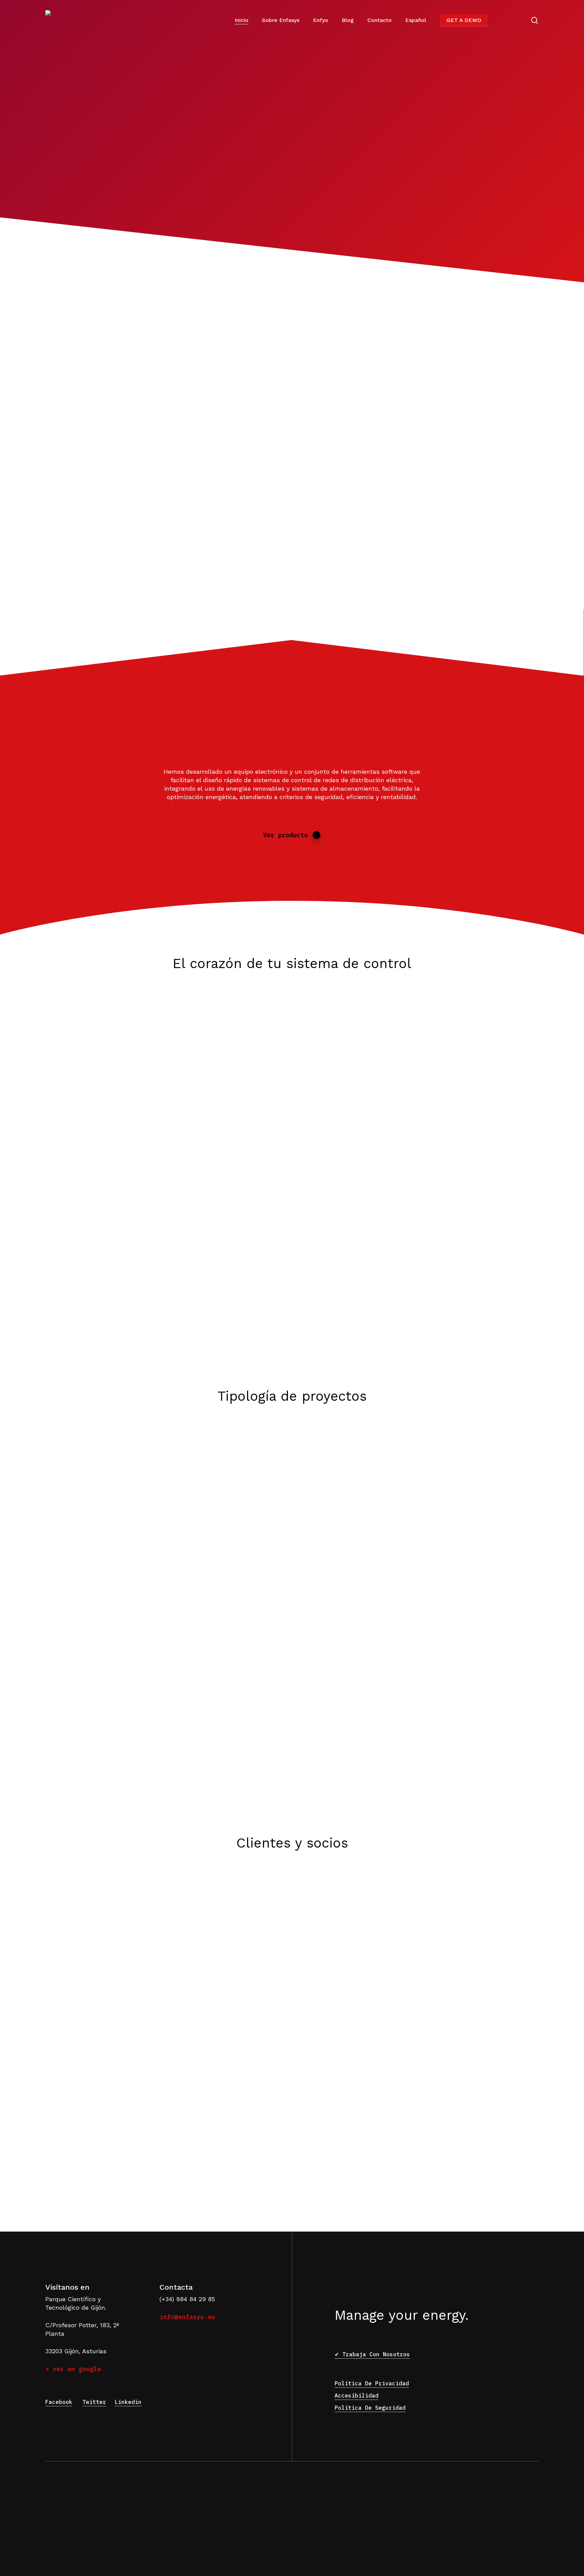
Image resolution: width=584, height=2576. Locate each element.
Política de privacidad (372, 2383)
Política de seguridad (370, 2408)
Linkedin (128, 2402)
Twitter (94, 2402)
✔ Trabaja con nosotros (372, 2354)
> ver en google (73, 2369)
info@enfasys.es (187, 2317)
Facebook (59, 2402)
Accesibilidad (357, 2396)
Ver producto (286, 835)
